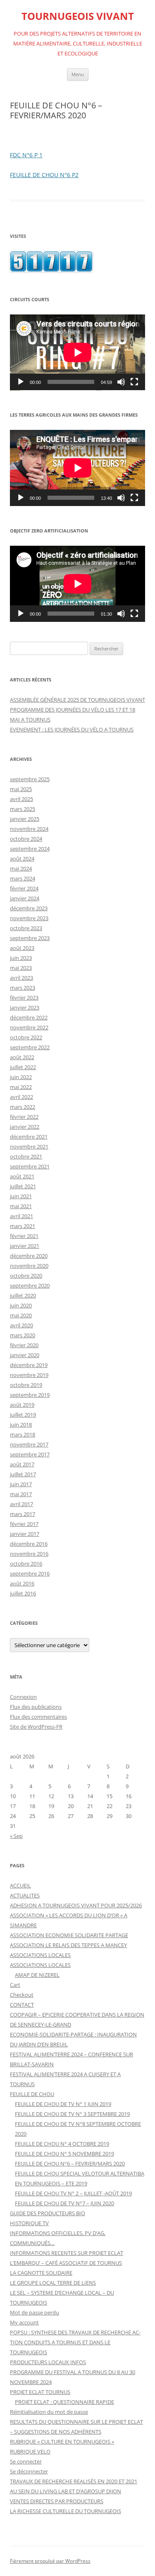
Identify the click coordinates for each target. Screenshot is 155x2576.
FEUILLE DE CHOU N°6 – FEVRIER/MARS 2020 (70, 2163)
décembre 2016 (29, 1544)
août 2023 (22, 948)
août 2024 (22, 859)
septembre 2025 (30, 779)
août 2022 (22, 1057)
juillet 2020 (23, 1295)
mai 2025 (21, 789)
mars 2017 (23, 1514)
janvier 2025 (25, 819)
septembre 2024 (30, 849)
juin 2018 (21, 1425)
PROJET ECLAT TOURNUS (40, 2392)
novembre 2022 (29, 1027)
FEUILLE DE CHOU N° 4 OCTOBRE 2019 (62, 2144)
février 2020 (24, 1345)
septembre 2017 (30, 1454)
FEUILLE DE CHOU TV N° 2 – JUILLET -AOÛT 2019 (73, 2193)
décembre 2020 (29, 1256)
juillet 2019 (23, 1415)
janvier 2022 (25, 1127)
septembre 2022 (30, 1047)
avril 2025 (21, 799)
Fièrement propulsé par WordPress (50, 2561)
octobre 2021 (26, 1156)
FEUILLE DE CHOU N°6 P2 (44, 175)
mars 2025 (23, 809)
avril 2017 (21, 1504)
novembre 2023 (29, 918)
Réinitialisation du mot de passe (49, 2412)
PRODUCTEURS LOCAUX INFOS (48, 2362)
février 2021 (24, 1236)
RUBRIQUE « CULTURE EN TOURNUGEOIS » (62, 2442)
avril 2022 (21, 1097)
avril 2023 (21, 978)
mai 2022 (21, 1087)
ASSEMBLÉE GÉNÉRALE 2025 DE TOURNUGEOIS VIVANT (77, 700)
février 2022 (24, 1117)
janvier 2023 (25, 1007)
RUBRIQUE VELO (30, 2451)
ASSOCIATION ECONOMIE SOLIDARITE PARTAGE (69, 1935)
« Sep (16, 1836)
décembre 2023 (29, 908)
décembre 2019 (29, 1365)
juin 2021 (21, 1196)
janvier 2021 (25, 1246)
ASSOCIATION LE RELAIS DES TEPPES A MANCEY (68, 1945)
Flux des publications (36, 1707)
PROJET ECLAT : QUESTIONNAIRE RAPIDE (64, 2402)
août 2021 (22, 1176)
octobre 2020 (26, 1276)
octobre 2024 (26, 839)
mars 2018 (23, 1434)
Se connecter (26, 2461)
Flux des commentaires (38, 1717)
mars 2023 (23, 988)
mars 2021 (23, 1226)
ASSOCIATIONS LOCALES (40, 1955)
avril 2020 (21, 1325)
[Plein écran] (134, 382)
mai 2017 (21, 1494)
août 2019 (22, 1405)
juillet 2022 (23, 1067)
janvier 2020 (25, 1355)
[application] (77, 353)
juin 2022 (21, 1077)
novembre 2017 (29, 1444)
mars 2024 (23, 878)
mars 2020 (23, 1335)
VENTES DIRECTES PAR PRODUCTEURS (57, 2501)
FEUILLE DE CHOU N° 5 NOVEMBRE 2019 (64, 2154)
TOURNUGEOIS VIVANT (78, 16)
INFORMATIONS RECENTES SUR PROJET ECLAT (67, 2253)
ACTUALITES (25, 1895)
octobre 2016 (26, 1564)
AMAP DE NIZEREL (37, 1975)
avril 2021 (21, 1216)
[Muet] (121, 382)
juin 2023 (21, 958)
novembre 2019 (29, 1375)
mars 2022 (23, 1107)
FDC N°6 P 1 (26, 155)
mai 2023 (21, 968)
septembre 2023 (30, 938)
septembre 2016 (30, 1573)
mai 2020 (21, 1315)
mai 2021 (21, 1206)
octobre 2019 (26, 1385)
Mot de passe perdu (35, 2312)
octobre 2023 (26, 928)
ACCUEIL (20, 1885)
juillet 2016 (23, 1593)
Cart (15, 1985)
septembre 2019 (30, 1395)
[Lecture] (21, 382)
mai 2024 (21, 868)
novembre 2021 (29, 1146)
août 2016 (22, 1583)
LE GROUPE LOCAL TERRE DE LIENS (53, 2283)
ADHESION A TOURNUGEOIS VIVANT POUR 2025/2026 (76, 1905)
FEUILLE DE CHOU (32, 2094)
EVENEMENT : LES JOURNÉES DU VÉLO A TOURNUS (72, 729)
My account (24, 2322)
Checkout (22, 1995)
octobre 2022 (26, 1037)
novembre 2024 (29, 829)
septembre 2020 (30, 1286)
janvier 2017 (25, 1534)
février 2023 (24, 998)
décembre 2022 (29, 1017)
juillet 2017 (23, 1474)
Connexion (23, 1697)
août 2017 (22, 1464)
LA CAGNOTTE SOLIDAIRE (41, 2273)
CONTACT (22, 2005)
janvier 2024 (25, 898)
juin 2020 (21, 1305)
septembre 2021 (30, 1166)
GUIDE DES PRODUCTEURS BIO (48, 2213)
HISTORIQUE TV (29, 2223)
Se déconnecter (29, 2471)
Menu (78, 74)
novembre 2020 (29, 1266)
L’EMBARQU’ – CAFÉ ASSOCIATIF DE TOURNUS (66, 2263)
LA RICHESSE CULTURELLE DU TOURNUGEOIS (66, 2511)
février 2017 (24, 1524)
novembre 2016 (29, 1554)
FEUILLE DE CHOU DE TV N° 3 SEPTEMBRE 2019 (72, 2114)
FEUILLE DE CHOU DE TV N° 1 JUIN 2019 (63, 2104)
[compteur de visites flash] (51, 270)
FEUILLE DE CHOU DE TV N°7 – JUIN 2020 (64, 2203)
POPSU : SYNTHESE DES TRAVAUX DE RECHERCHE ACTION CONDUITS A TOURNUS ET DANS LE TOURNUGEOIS (75, 2342)
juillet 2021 (23, 1186)
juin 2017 (21, 1484)
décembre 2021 (29, 1137)
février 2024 (24, 888)
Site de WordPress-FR (36, 1727)
